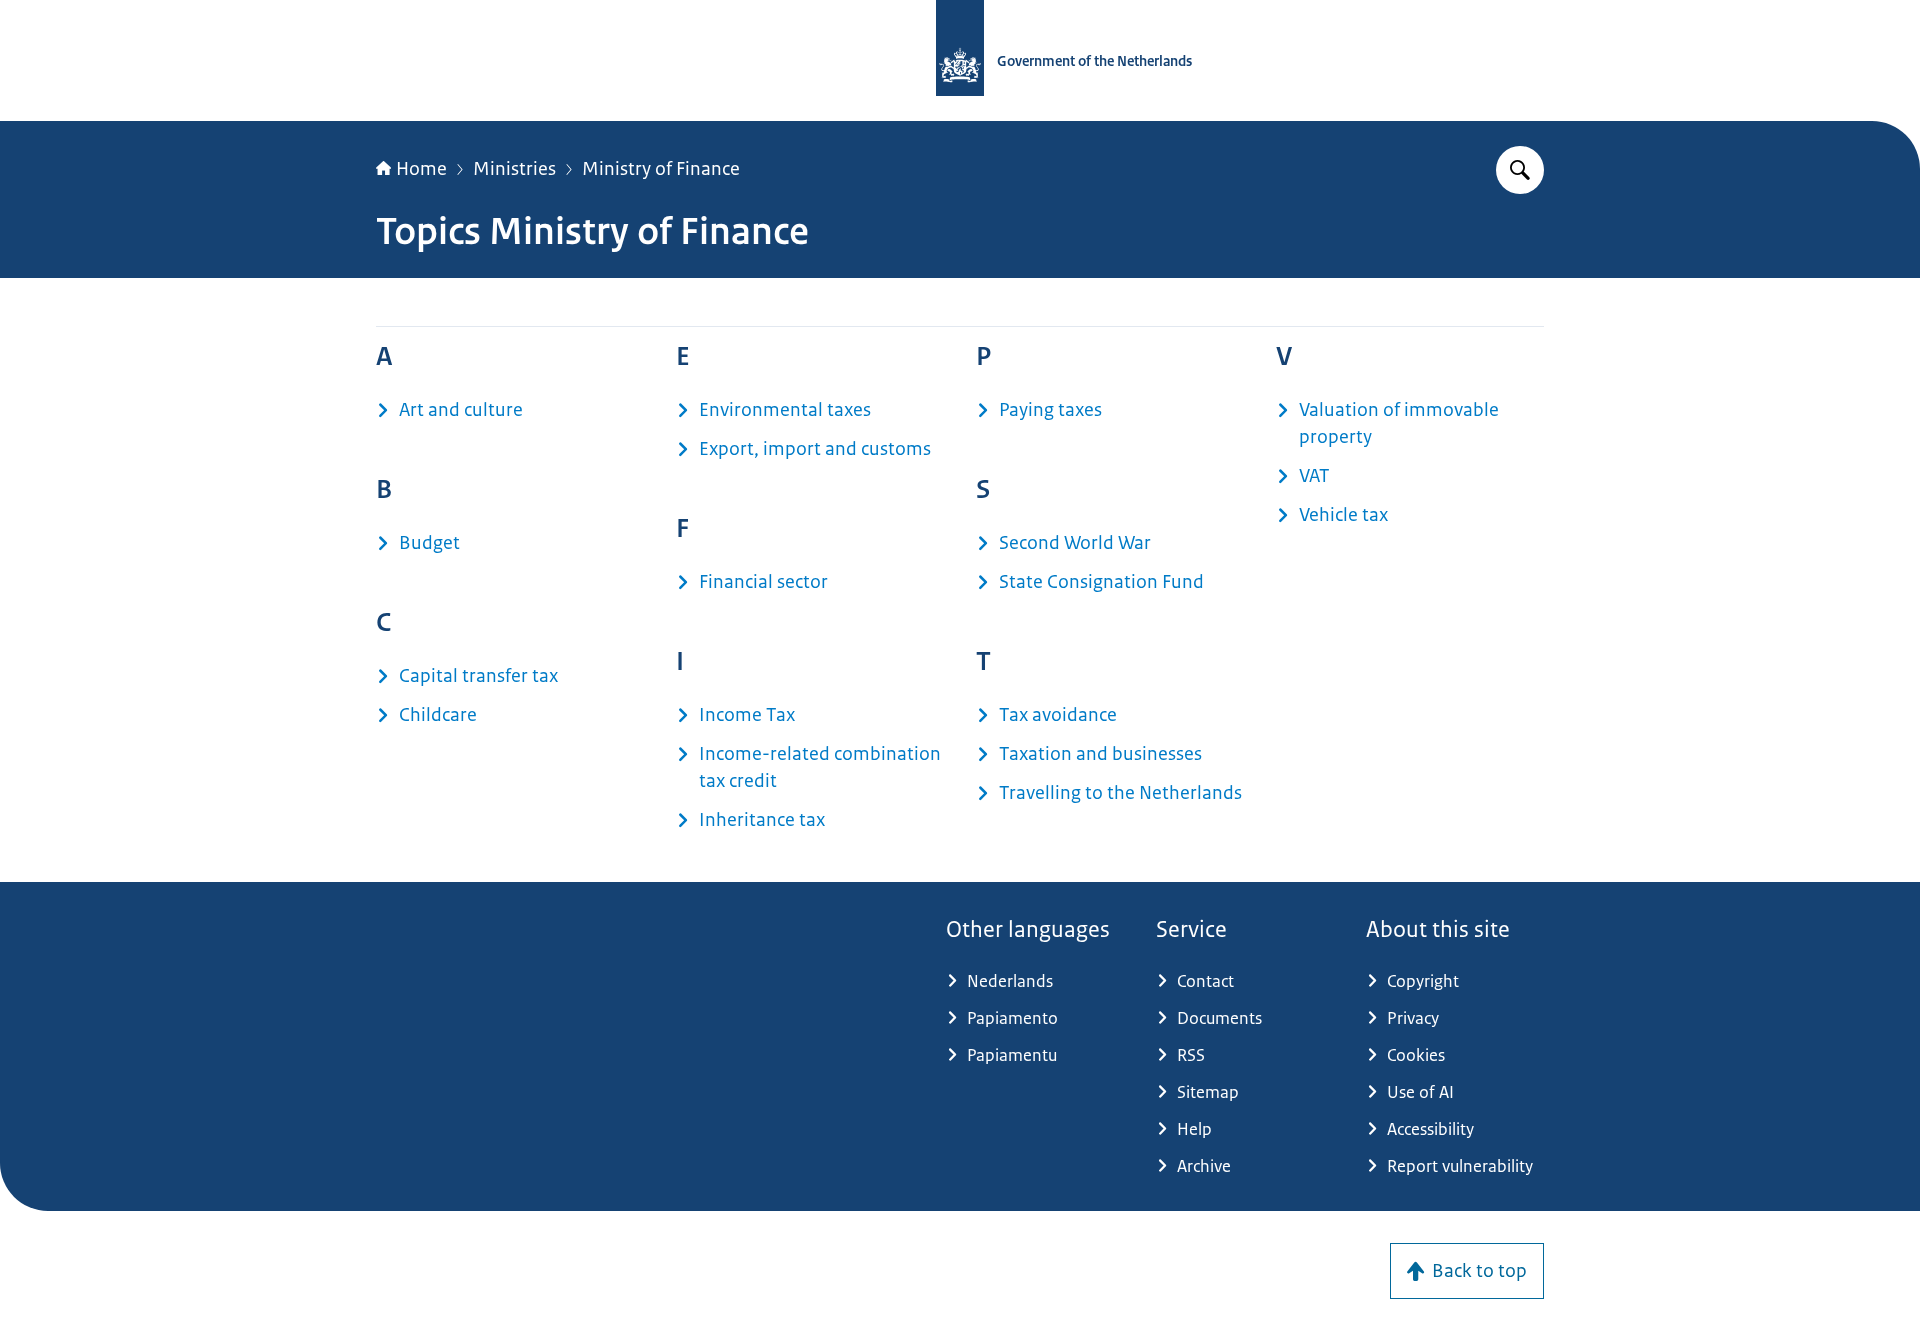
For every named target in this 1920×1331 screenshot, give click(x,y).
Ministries (514, 169)
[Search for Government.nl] (1520, 170)
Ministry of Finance (661, 169)
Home (421, 169)
